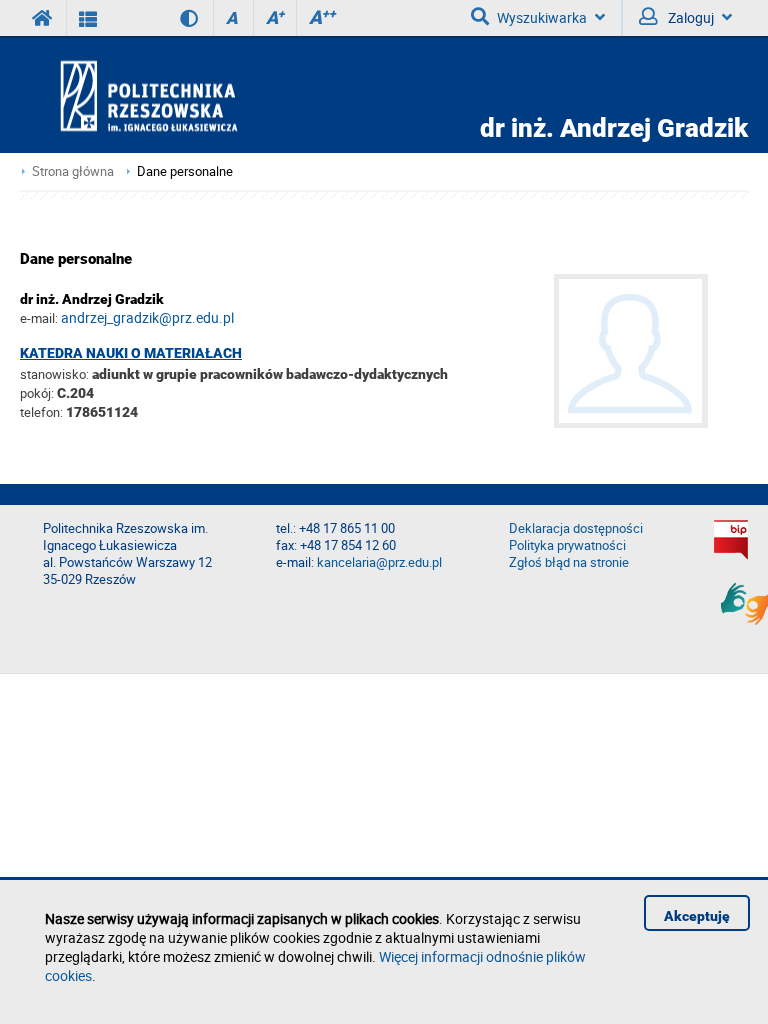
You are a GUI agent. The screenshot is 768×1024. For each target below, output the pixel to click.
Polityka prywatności (567, 545)
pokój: (38, 393)
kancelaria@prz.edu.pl (379, 562)
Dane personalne (185, 171)
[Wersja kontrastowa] (174, 18)
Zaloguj (689, 17)
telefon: (41, 412)
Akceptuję (697, 916)
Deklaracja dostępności (576, 528)
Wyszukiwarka (542, 17)
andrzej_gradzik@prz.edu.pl (147, 317)
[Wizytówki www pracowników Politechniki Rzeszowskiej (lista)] (88, 18)
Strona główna (73, 171)
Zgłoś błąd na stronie (569, 562)
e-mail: (39, 318)
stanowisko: (54, 374)
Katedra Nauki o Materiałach (131, 353)
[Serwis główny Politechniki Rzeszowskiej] (43, 18)
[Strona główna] (206, 95)
